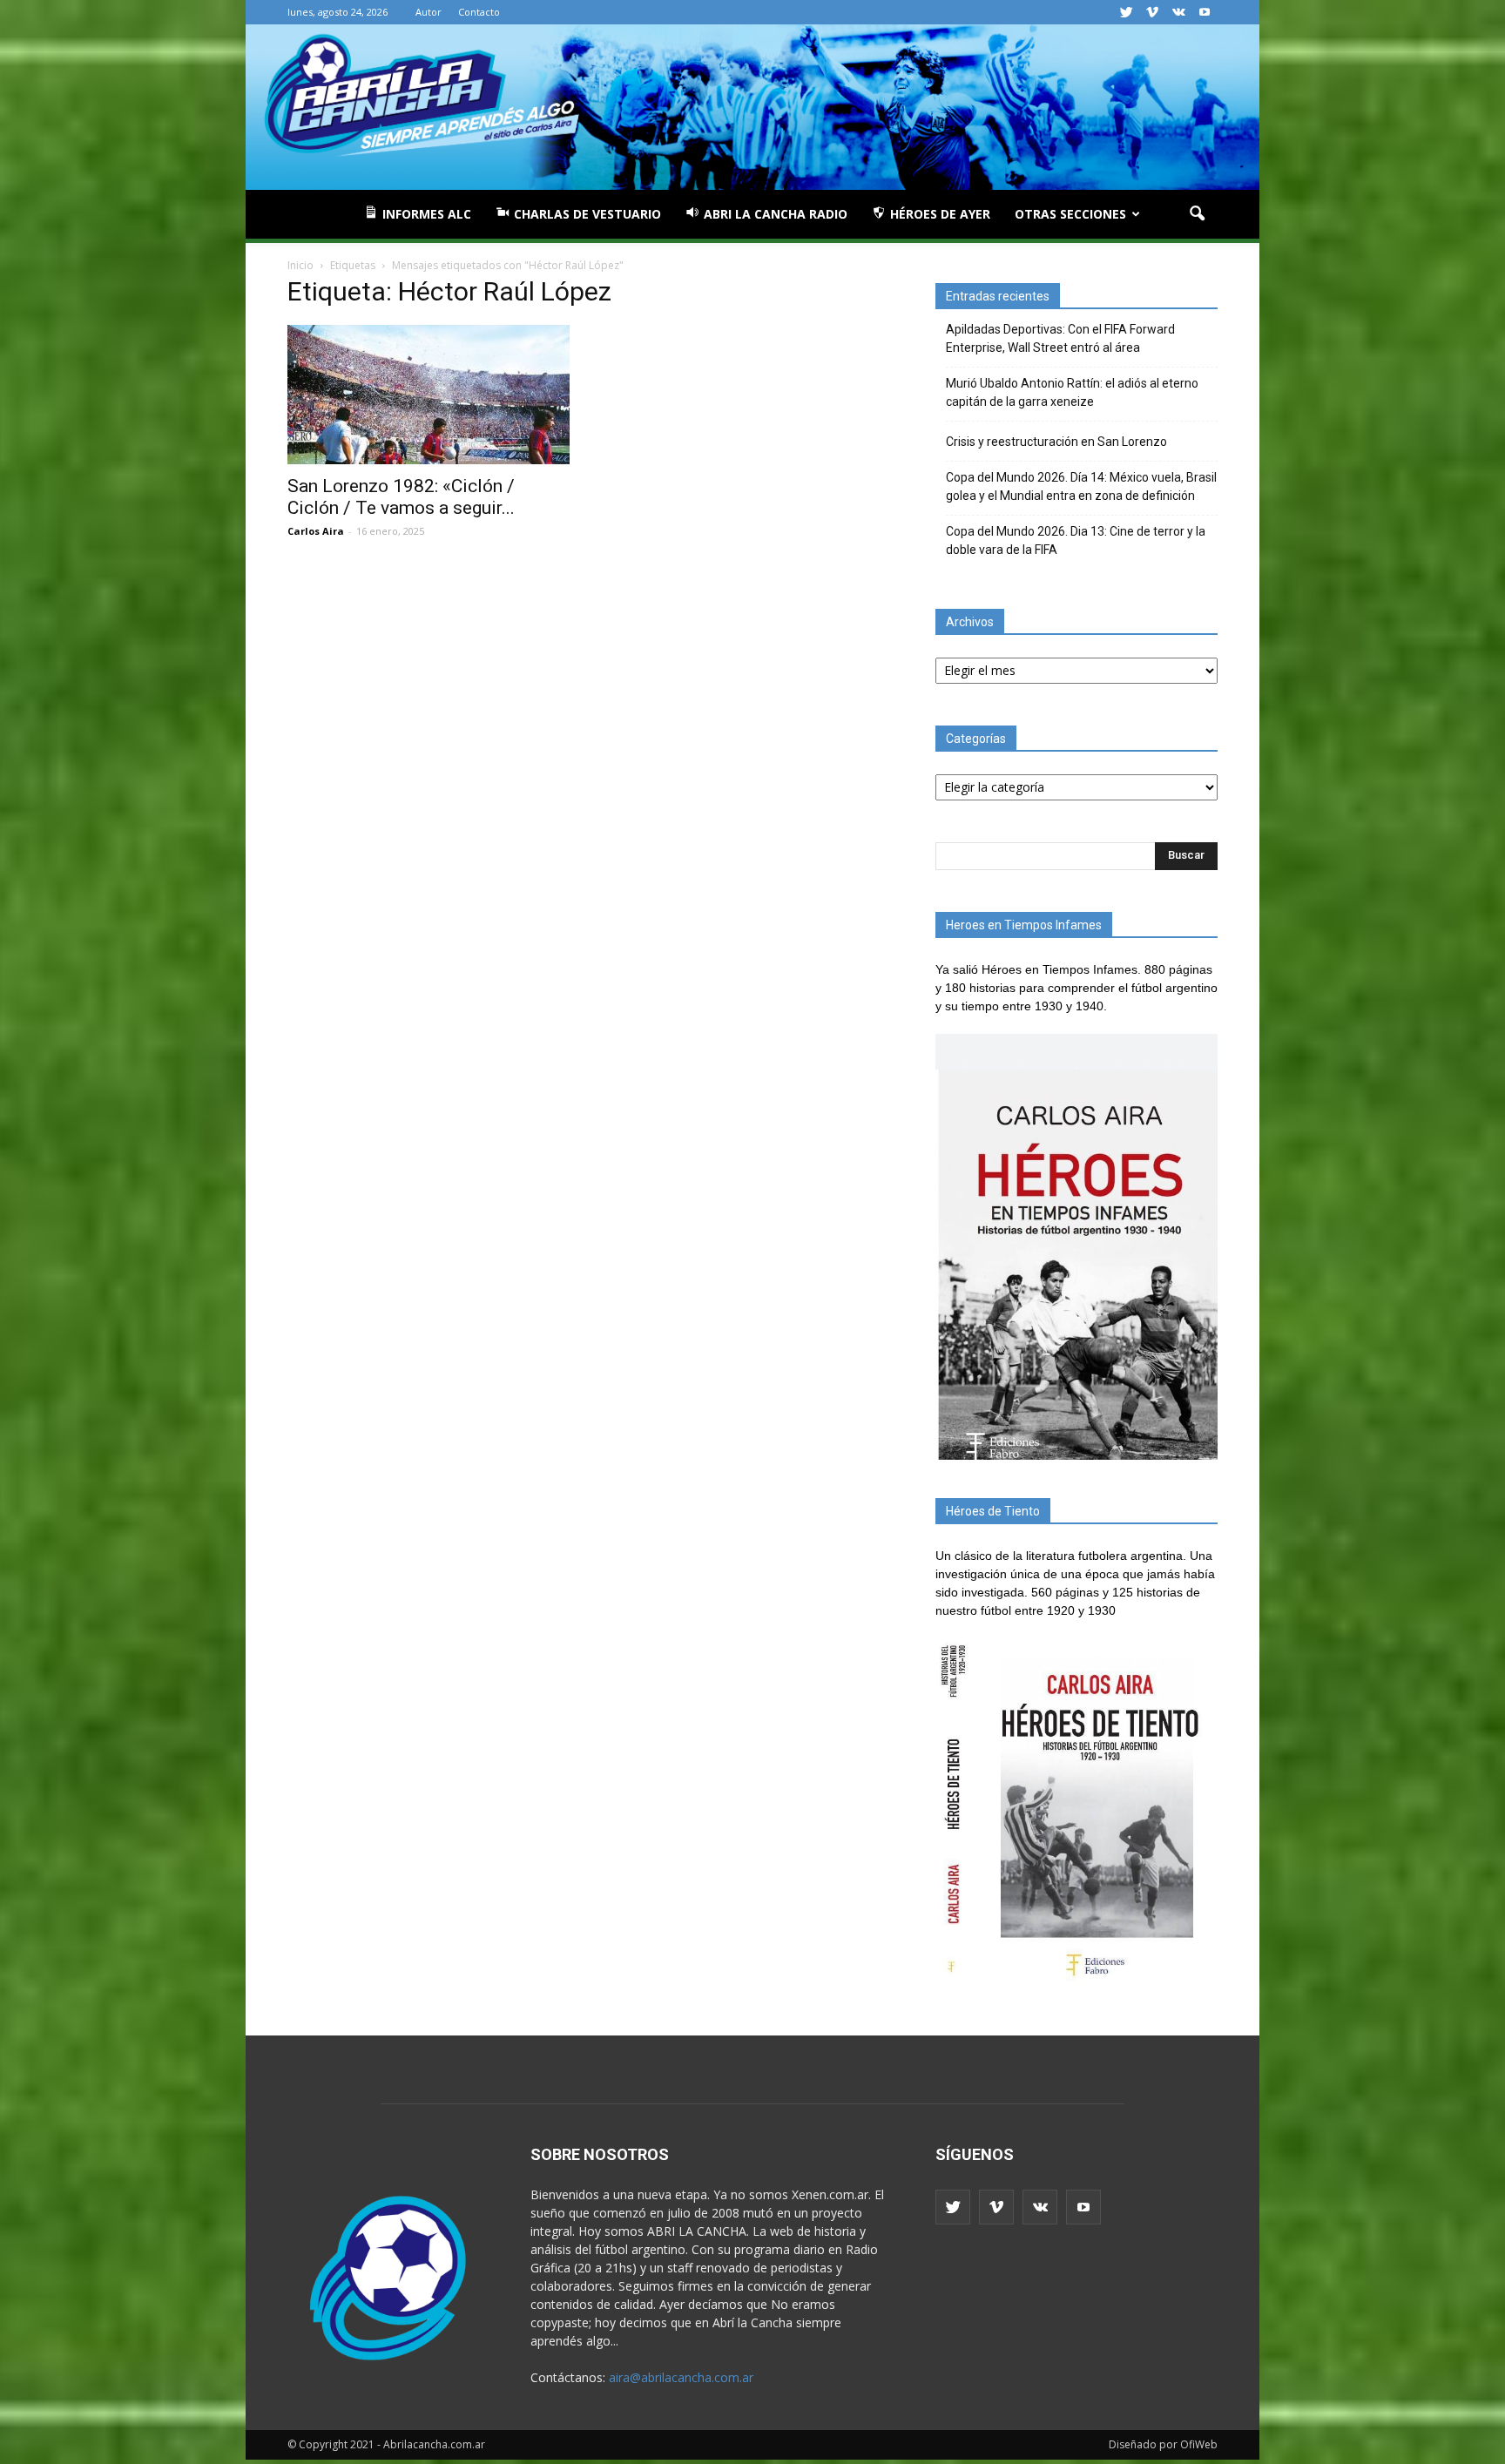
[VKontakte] (1178, 12)
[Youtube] (1205, 12)
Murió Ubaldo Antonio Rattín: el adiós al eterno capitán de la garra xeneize (1072, 392)
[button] (1197, 214)
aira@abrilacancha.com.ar (681, 2377)
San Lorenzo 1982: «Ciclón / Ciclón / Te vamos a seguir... (401, 497)
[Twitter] (1126, 12)
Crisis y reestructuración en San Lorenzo (1056, 442)
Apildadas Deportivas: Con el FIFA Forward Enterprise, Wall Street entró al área (1060, 338)
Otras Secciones (1070, 214)
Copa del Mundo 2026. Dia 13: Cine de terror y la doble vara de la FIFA (1076, 540)
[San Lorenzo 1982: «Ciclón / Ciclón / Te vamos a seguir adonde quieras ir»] (429, 395)
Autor (429, 12)
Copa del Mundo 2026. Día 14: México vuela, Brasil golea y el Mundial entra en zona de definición (1081, 486)
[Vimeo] (1152, 12)
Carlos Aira (316, 531)
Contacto (479, 12)
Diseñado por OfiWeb (1163, 2444)
